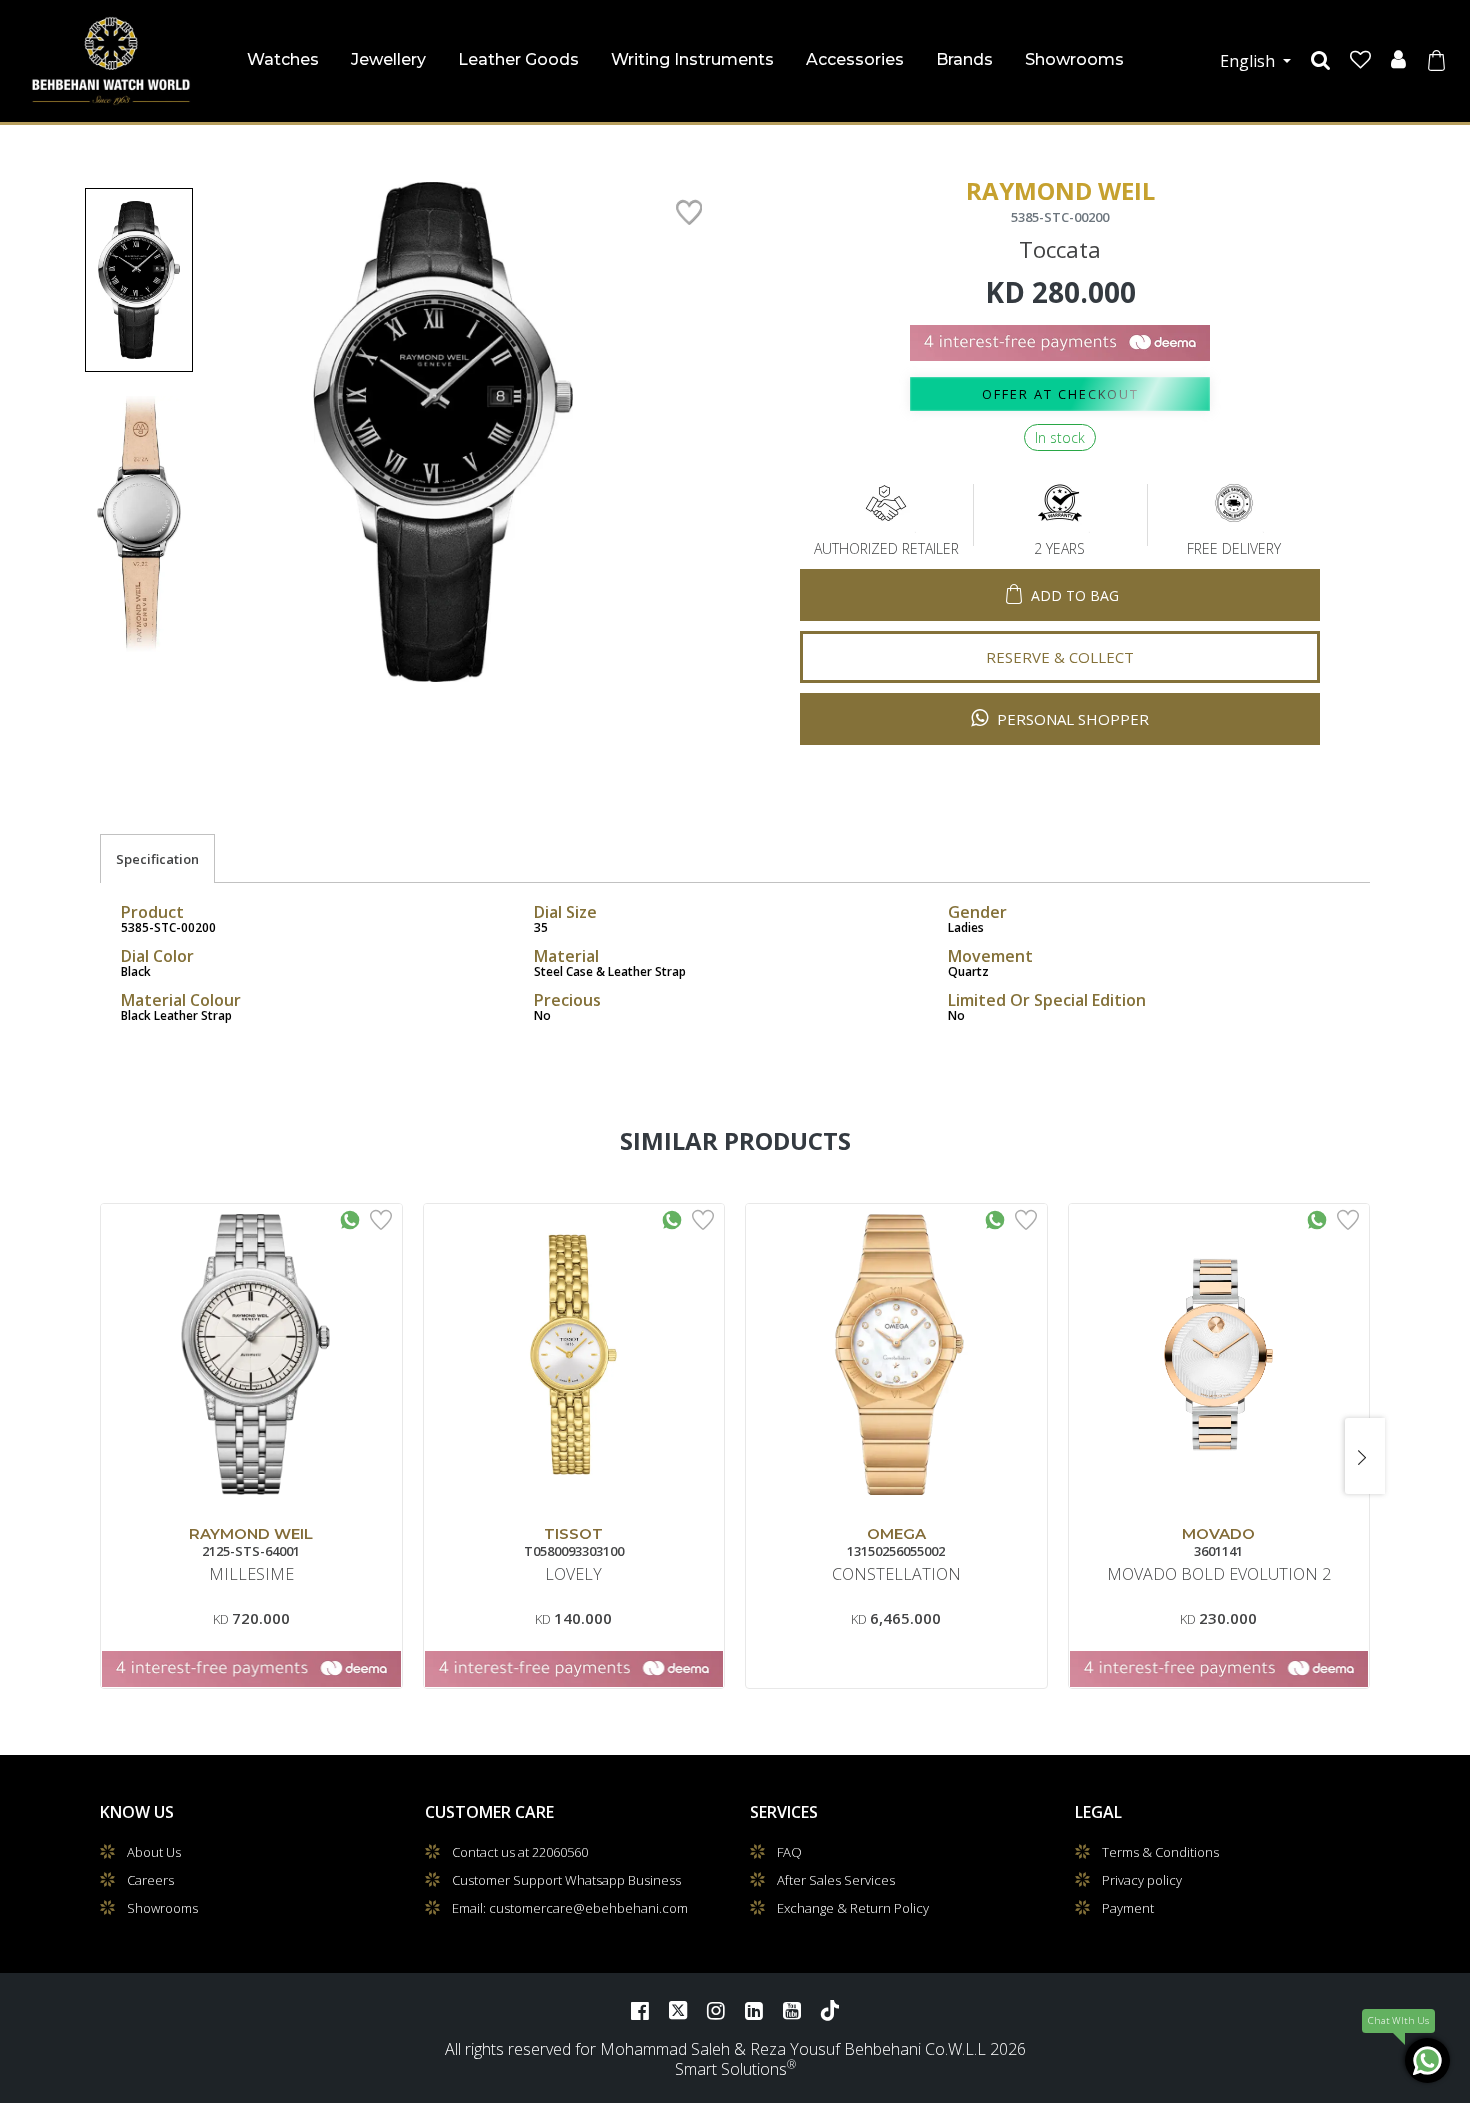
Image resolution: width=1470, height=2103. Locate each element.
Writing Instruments (692, 59)
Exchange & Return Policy (853, 1908)
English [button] (1249, 61)
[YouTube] (792, 2010)
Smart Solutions (731, 2069)
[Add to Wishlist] (381, 1218)
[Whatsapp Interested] (350, 1218)
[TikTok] (830, 2010)
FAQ (789, 1852)
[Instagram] (716, 2010)
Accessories (855, 59)
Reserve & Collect (1060, 657)
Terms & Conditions (1160, 1852)
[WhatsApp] (1427, 2060)
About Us (154, 1852)
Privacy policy (1142, 1880)
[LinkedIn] (754, 2010)
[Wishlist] (1360, 60)
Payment (1128, 1908)
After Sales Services (836, 1880)
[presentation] (105, 1456)
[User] (1398, 60)
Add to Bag (1075, 595)
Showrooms (1074, 59)
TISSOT (573, 1533)
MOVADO (1218, 1533)
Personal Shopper (1071, 719)
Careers (150, 1880)
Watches (283, 59)
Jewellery (388, 59)
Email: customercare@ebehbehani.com (570, 1908)
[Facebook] (640, 2010)
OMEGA (896, 1533)
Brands (964, 59)
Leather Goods (518, 59)
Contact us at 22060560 (520, 1852)
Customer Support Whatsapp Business (566, 1880)
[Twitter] (678, 2010)
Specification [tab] (157, 859)
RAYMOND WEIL (251, 1533)
